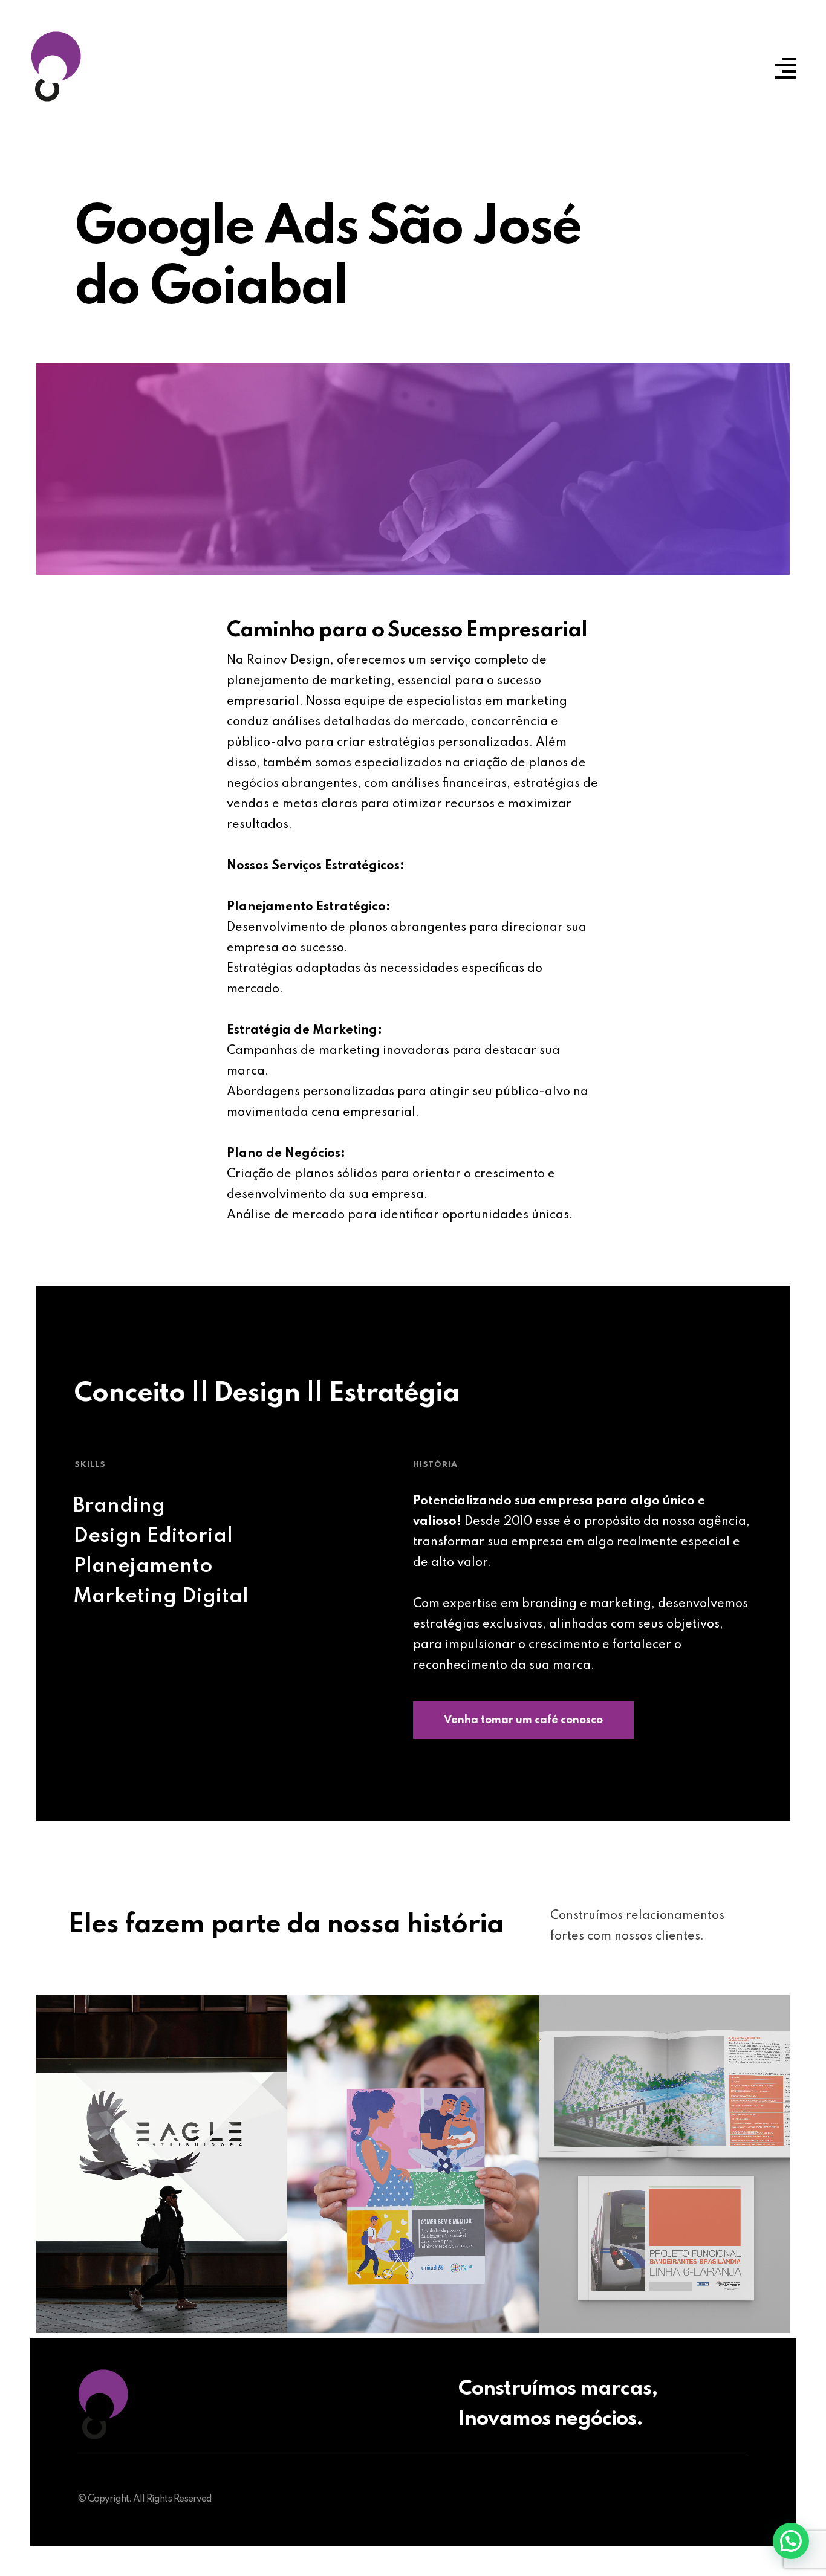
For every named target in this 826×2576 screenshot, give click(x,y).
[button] (791, 2541)
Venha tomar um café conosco (523, 1720)
